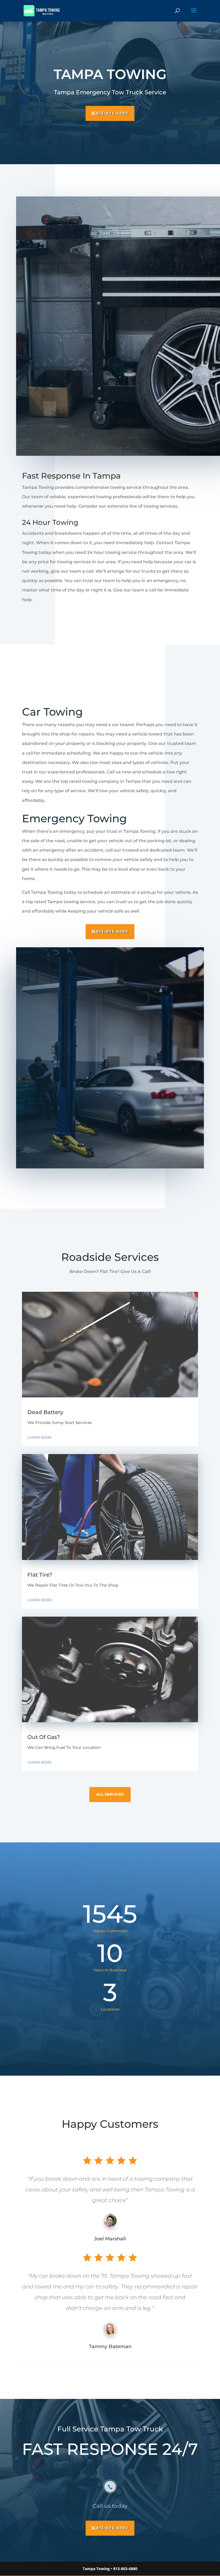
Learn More (40, 1437)
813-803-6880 (112, 113)
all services (110, 1794)
